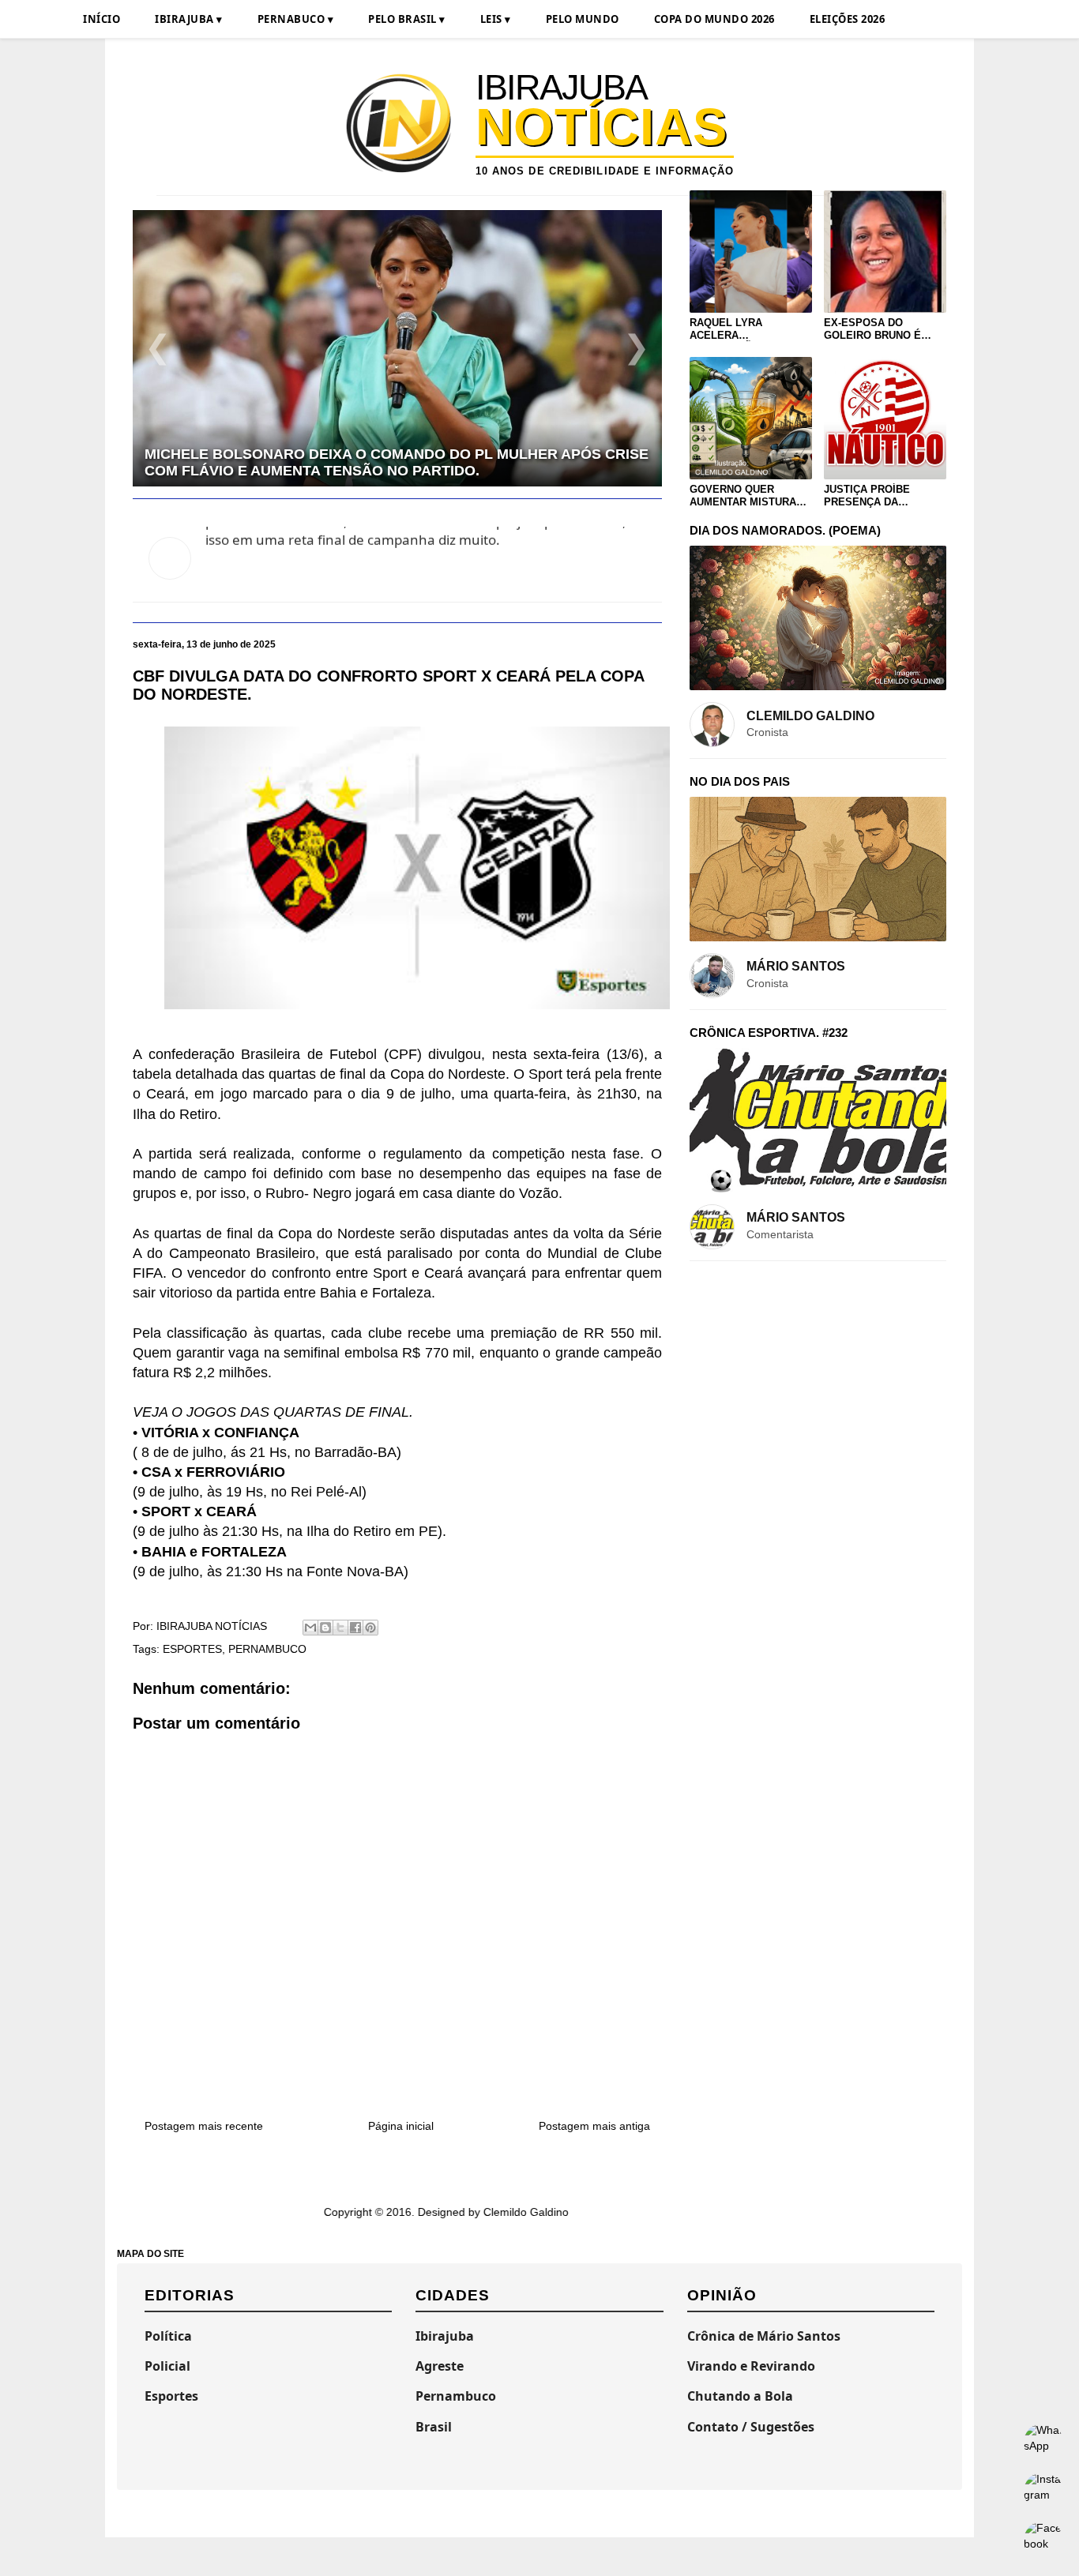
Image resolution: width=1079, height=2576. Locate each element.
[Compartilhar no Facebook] (355, 1628)
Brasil (434, 2427)
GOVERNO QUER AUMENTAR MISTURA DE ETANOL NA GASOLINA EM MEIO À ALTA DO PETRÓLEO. (746, 496)
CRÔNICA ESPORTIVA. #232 (769, 1033)
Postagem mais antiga (594, 2126)
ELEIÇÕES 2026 (848, 19)
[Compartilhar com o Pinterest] (370, 1628)
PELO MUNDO (583, 19)
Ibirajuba (445, 2336)
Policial (167, 2366)
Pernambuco (456, 2396)
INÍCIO (102, 19)
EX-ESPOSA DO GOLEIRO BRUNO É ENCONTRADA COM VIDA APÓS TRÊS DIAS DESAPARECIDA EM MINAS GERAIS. (882, 329)
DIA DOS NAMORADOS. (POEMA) (785, 530)
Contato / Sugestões (751, 2427)
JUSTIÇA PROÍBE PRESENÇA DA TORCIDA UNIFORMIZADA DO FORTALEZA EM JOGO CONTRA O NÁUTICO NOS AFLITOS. (880, 496)
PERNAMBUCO (267, 1649)
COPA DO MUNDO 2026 (714, 19)
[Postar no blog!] (325, 1628)
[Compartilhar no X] (340, 1628)
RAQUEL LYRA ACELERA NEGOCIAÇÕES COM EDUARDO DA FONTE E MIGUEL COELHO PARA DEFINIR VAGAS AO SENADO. (748, 329)
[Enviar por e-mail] (310, 1628)
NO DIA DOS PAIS (740, 781)
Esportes (171, 2396)
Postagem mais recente (204, 2126)
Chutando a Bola (740, 2396)
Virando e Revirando (751, 2366)
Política (168, 2336)
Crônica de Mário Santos (764, 2336)
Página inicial (401, 2126)
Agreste (440, 2366)
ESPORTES (192, 1649)
